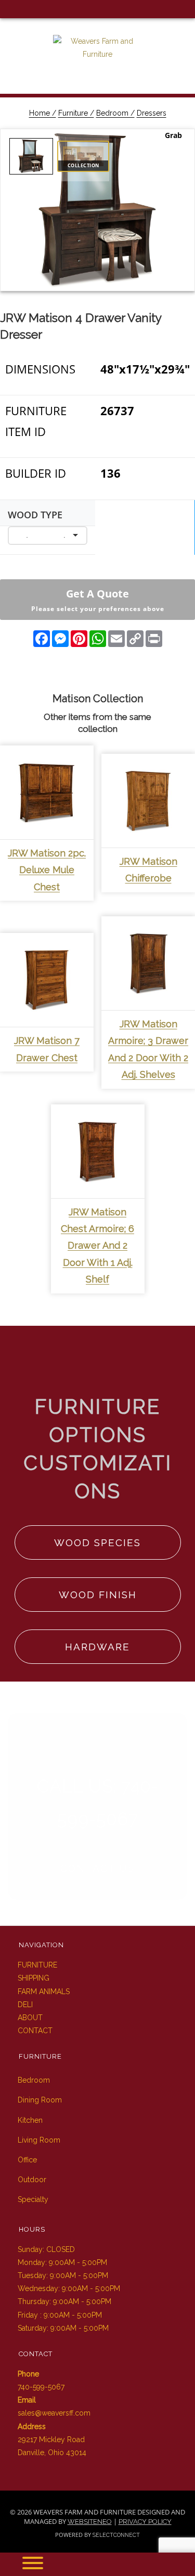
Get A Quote (98, 600)
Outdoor (32, 2180)
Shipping (34, 1978)
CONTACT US (97, 1868)
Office (27, 2160)
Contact (35, 2031)
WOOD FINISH (98, 1595)
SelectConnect (116, 2535)
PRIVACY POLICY (145, 2522)
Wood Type (35, 515)
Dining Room (40, 2100)
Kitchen (30, 2120)
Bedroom (34, 2080)
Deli (25, 2005)
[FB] (9, 9)
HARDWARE (97, 1647)
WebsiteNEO (90, 2522)
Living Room (39, 2140)
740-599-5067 (41, 2387)
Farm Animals (44, 1992)
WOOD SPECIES (97, 1542)
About (30, 2018)
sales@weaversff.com (54, 2413)
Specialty (33, 2199)
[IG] (25, 9)
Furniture (37, 1965)
